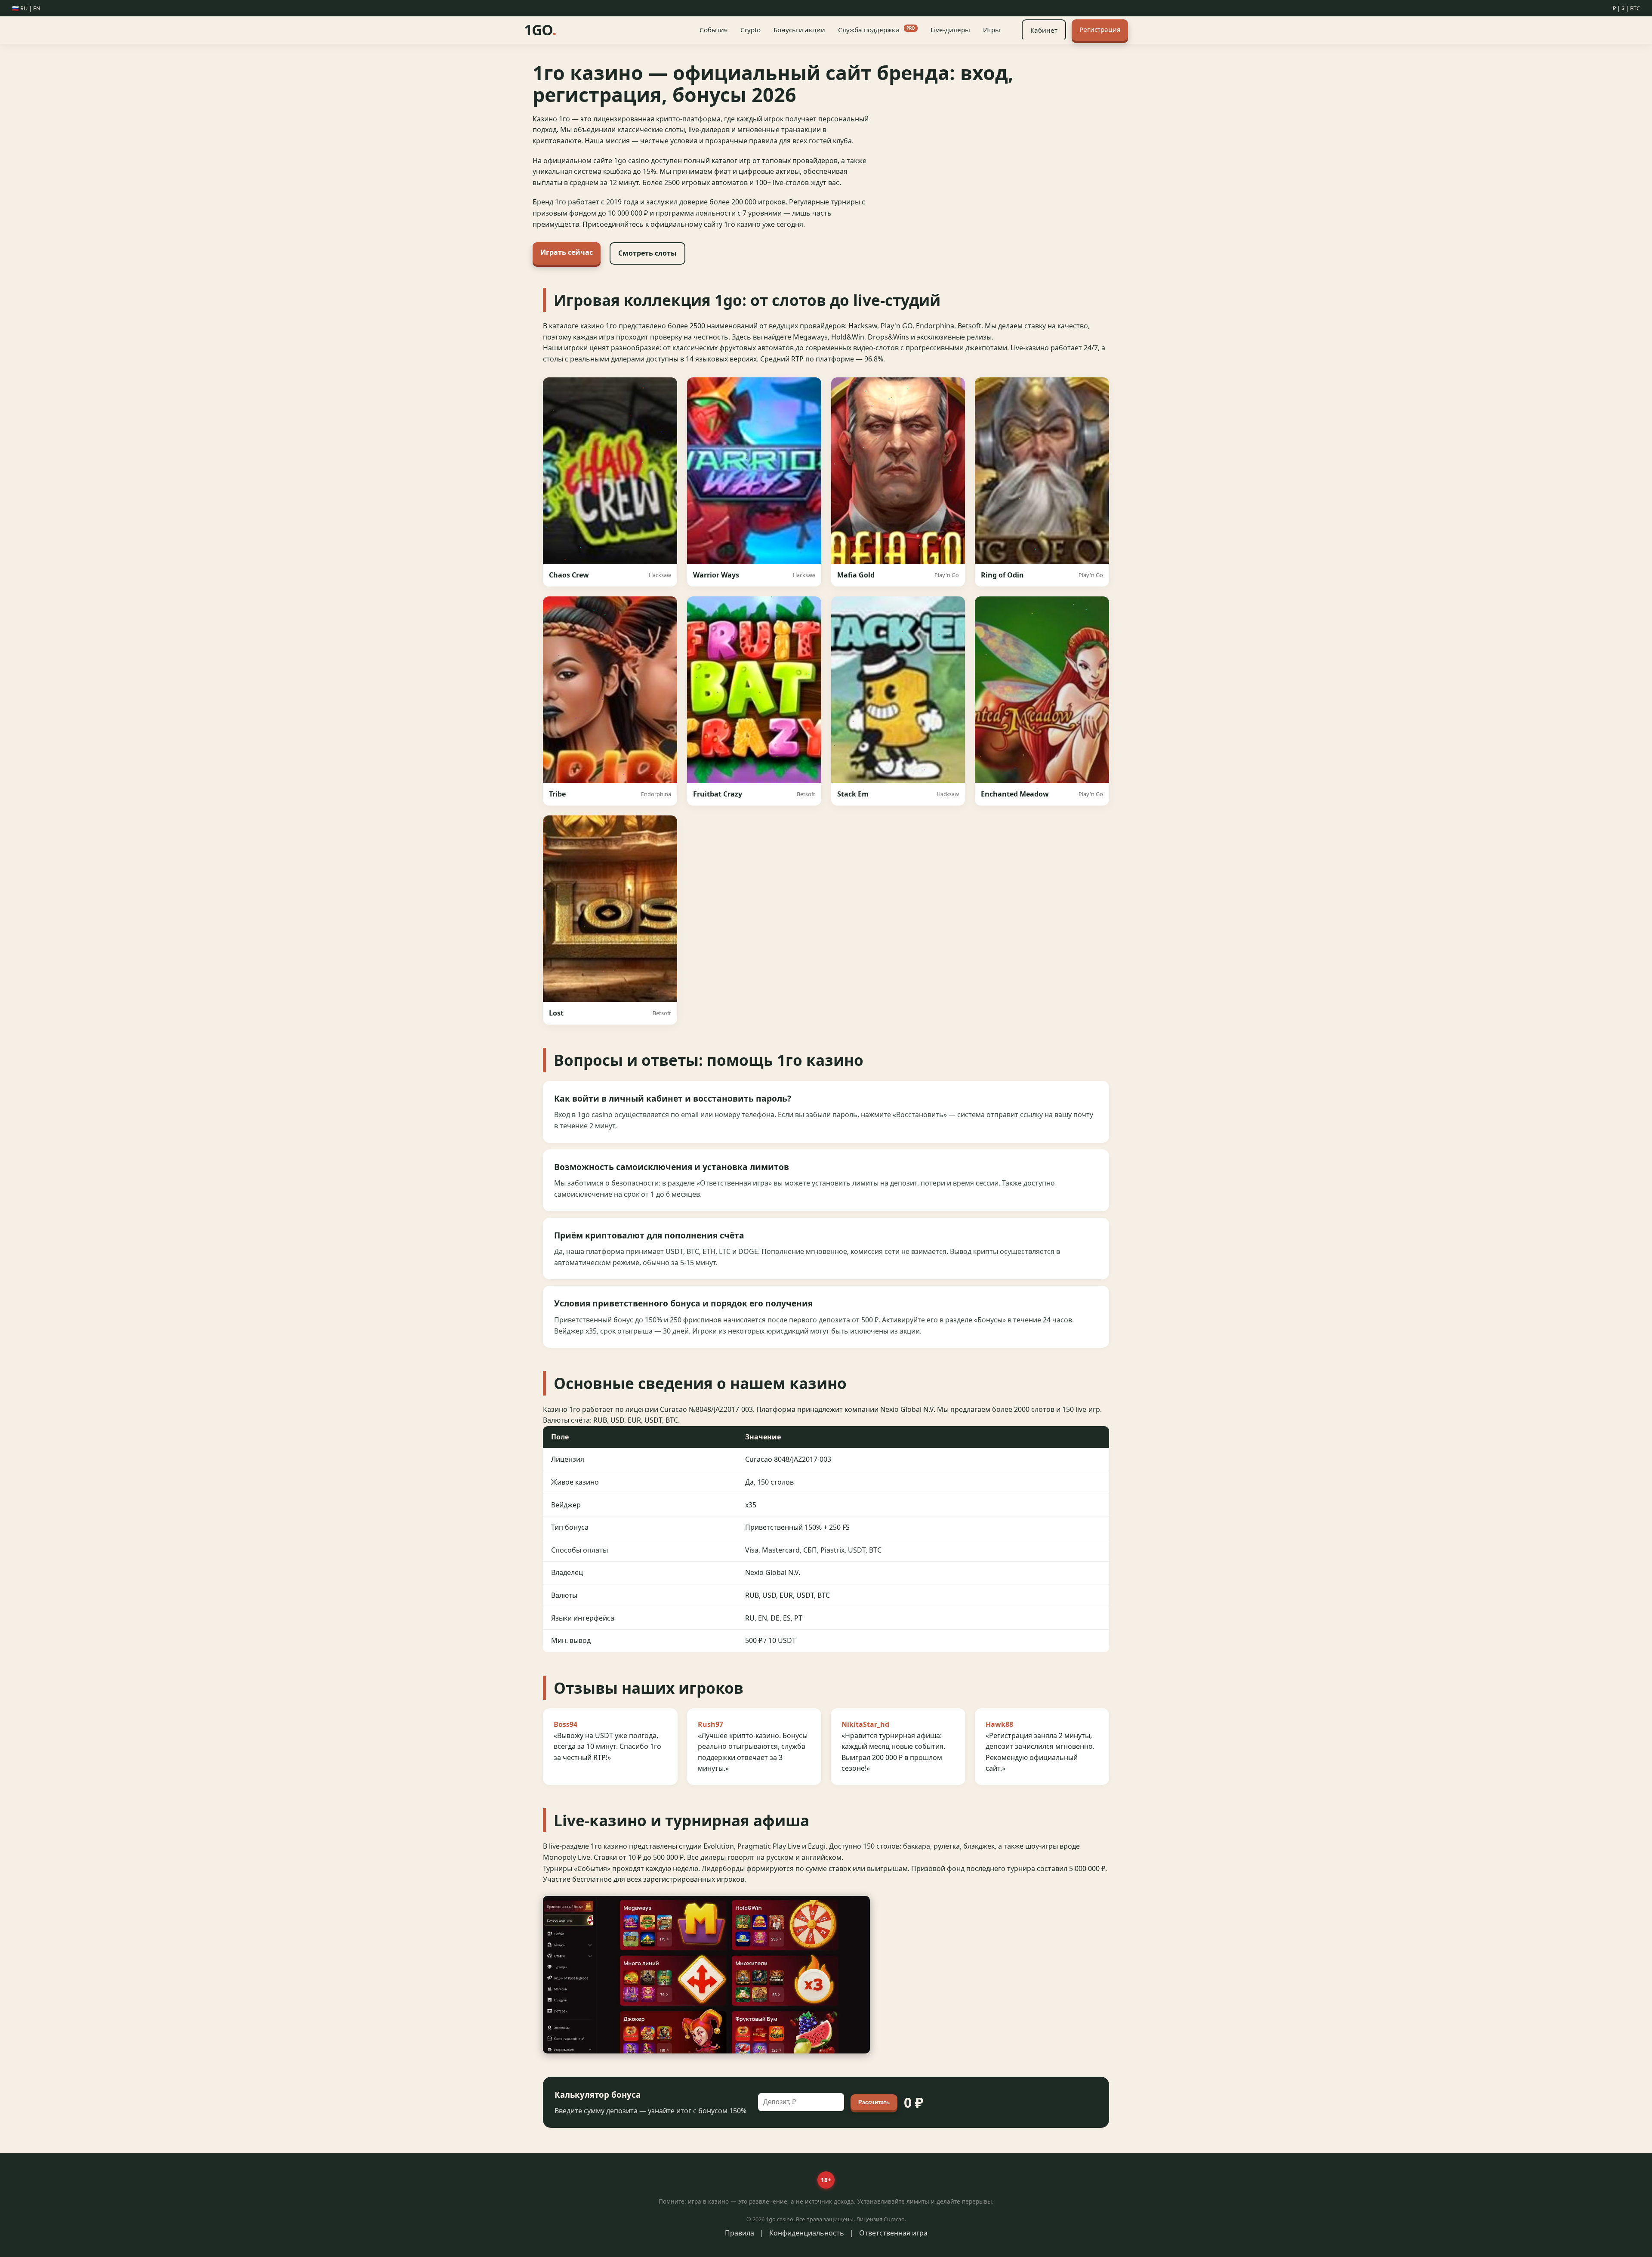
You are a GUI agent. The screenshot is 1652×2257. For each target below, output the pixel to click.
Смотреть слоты (647, 253)
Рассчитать (874, 2102)
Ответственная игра (893, 2233)
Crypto (750, 30)
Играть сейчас (567, 252)
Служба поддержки (877, 30)
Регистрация (1100, 29)
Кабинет (1044, 30)
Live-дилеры (950, 30)
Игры (992, 30)
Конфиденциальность (807, 2233)
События (714, 30)
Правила (740, 2233)
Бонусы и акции (799, 30)
